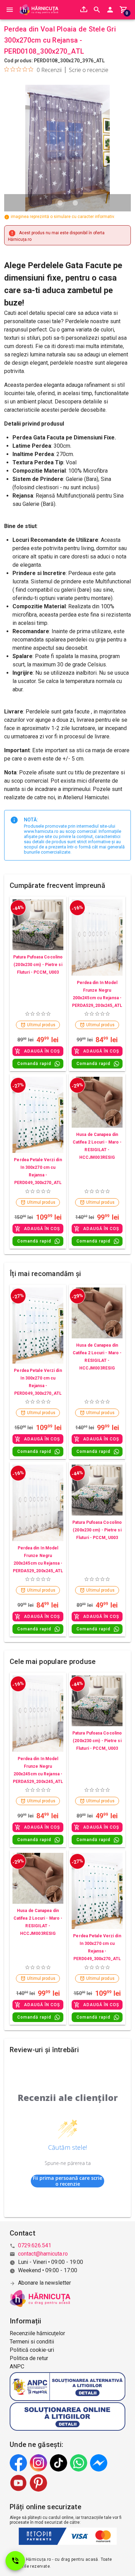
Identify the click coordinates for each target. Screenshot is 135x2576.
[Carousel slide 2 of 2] (75, 203)
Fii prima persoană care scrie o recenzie (67, 2181)
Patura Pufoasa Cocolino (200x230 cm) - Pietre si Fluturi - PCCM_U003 (38, 965)
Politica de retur (29, 2358)
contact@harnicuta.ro (43, 2254)
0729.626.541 (35, 2245)
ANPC (17, 2366)
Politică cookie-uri (32, 2350)
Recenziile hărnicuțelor (37, 2333)
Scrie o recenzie (89, 70)
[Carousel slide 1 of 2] (60, 203)
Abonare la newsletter (44, 2283)
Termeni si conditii (32, 2342)
